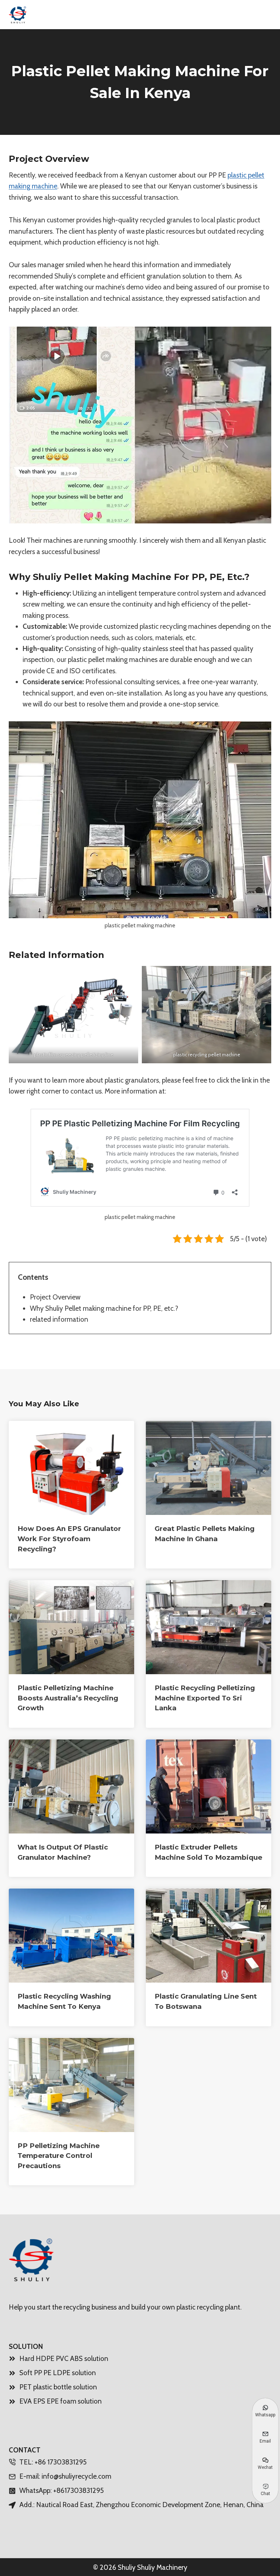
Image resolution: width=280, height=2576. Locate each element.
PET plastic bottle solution (58, 2387)
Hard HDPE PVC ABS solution (64, 2359)
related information (59, 1319)
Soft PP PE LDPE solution (58, 2373)
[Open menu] (263, 14)
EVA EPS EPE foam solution (61, 2401)
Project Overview (55, 1297)
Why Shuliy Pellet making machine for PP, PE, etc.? (104, 1308)
